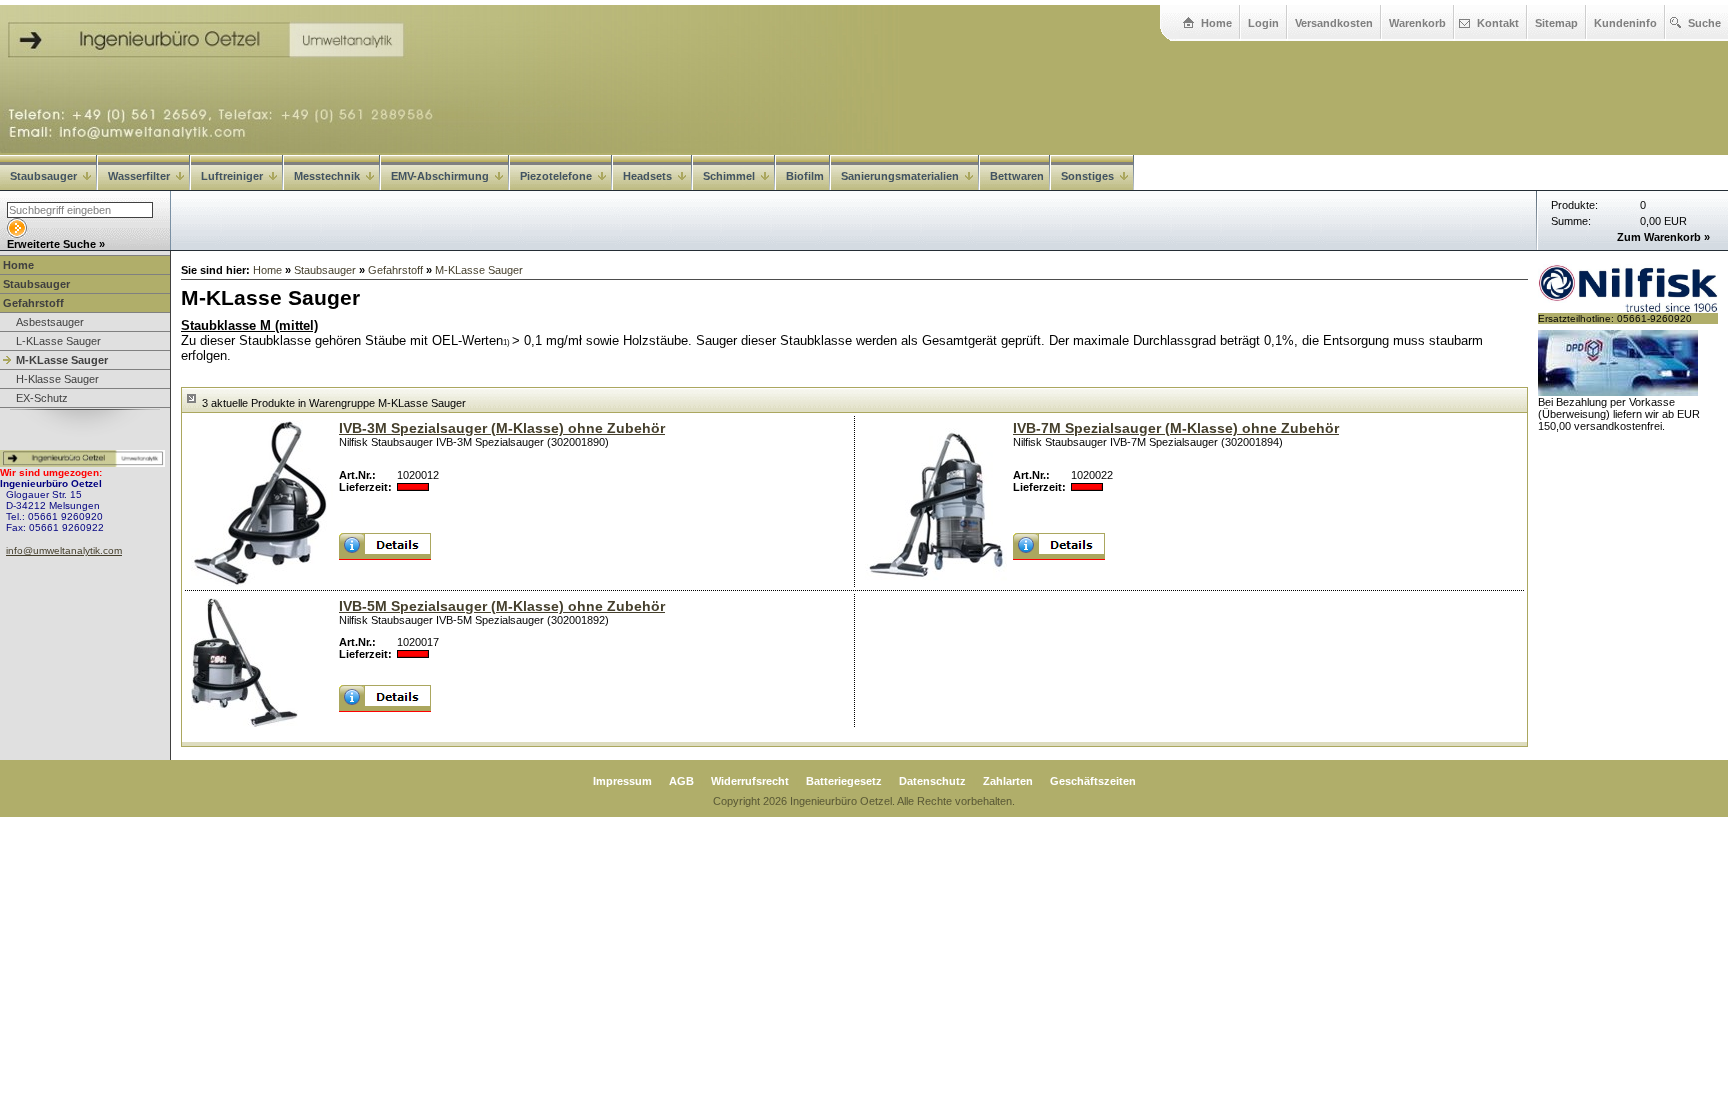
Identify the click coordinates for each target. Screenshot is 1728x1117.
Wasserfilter (139, 176)
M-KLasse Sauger (62, 360)
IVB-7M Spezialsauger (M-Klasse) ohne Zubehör (1176, 428)
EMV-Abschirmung (440, 176)
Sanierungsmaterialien (900, 176)
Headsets (647, 176)
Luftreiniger (232, 176)
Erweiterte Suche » (56, 244)
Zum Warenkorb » (1663, 237)
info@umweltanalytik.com (64, 550)
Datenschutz (932, 781)
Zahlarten (1008, 781)
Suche (1704, 23)
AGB (681, 781)
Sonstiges (1087, 176)
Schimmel (729, 176)
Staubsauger (43, 176)
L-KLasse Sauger (58, 341)
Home (1216, 23)
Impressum (622, 781)
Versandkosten (1334, 23)
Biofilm (805, 176)
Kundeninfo (1625, 23)
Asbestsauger (50, 322)
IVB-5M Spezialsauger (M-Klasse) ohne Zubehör (502, 606)
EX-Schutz (42, 398)
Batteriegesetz (844, 781)
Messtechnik (327, 176)
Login (1263, 23)
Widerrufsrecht (750, 781)
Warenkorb (1417, 23)
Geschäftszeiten (1093, 781)
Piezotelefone (556, 176)
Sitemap (1556, 23)
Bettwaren (1017, 176)
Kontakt (1498, 23)
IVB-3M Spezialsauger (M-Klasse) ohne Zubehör (502, 428)
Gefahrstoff (33, 303)
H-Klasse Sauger (57, 379)
